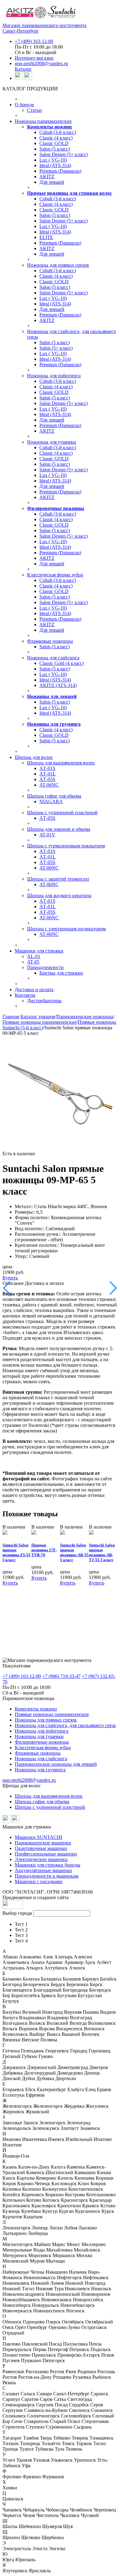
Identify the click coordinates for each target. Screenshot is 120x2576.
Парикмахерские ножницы (85, 1017)
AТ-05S (47, 779)
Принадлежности (45, 967)
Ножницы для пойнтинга (54, 376)
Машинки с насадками (39, 1881)
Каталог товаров (38, 1017)
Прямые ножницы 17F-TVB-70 (44, 1550)
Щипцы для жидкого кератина (59, 895)
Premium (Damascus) (60, 171)
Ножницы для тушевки (52, 442)
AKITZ (47, 177)
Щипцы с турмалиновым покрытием (66, 846)
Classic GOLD (54, 143)
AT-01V (47, 835)
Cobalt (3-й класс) (58, 132)
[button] (112, 1042)
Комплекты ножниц (49, 127)
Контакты (25, 995)
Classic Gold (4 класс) (62, 663)
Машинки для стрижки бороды (48, 1865)
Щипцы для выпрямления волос (61, 763)
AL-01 (34, 956)
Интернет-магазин (34, 58)
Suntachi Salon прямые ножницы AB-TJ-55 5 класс (102, 1552)
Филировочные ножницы (56, 508)
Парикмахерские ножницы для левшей (56, 1764)
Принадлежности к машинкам (47, 1876)
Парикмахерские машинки (43, 1843)
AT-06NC (49, 785)
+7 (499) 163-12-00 (34, 41)
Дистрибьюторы (44, 1001)
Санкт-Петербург (21, 31)
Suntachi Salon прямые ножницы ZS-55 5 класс (16, 1552)
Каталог (23, 69)
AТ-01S (47, 768)
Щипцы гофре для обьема (54, 796)
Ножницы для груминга (54, 724)
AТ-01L (48, 774)
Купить (10, 1278)
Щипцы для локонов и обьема (59, 829)
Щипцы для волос (34, 757)
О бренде (24, 105)
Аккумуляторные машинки (43, 1870)
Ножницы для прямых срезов (58, 265)
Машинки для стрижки (39, 951)
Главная (11, 1017)
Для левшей (52, 182)
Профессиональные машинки (46, 1854)
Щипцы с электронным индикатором (66, 929)
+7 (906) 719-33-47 (61, 1676)
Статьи (34, 110)
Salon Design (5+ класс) (64, 154)
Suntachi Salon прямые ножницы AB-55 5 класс (74, 1552)
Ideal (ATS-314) (55, 165)
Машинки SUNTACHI (38, 1837)
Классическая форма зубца (55, 575)
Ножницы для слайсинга (53, 658)
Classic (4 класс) (56, 138)
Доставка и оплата (34, 990)
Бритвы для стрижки (61, 973)
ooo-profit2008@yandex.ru (41, 63)
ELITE (46, 237)
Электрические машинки (41, 1859)
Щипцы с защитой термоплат (58, 879)
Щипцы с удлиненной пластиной (62, 813)
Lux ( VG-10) (53, 160)
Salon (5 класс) (55, 149)
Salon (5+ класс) (56, 348)
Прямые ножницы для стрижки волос (70, 193)
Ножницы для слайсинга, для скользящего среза (65, 1725)
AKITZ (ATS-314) (58, 685)
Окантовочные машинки (41, 1848)
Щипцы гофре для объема (42, 1802)
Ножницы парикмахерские (43, 121)
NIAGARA (51, 801)
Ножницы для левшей (52, 696)
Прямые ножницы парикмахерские (40, 1022)
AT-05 (33, 962)
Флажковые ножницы (50, 641)
